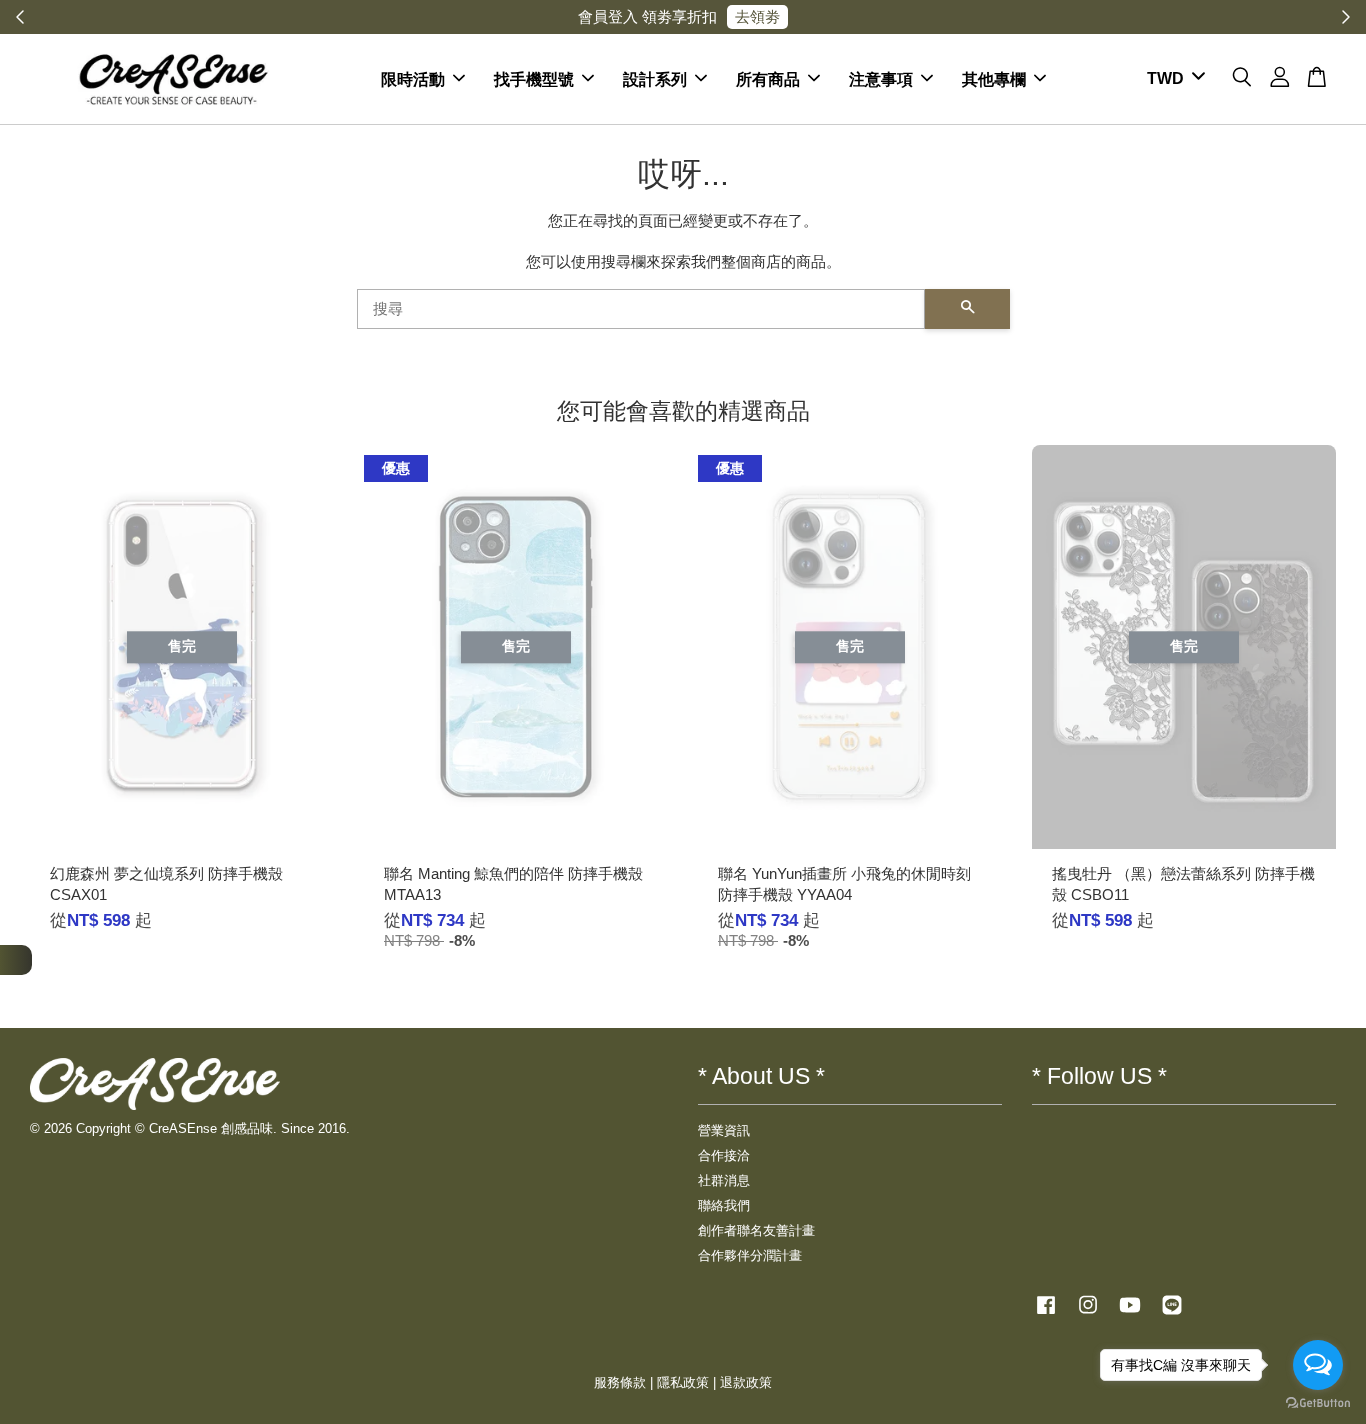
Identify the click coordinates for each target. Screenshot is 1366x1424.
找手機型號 (534, 78)
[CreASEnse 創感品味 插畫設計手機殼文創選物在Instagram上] (1088, 1314)
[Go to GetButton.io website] (1318, 1403)
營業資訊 (724, 1130)
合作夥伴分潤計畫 (750, 1255)
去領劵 (757, 16)
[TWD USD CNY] (1172, 78)
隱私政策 (683, 1382)
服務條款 (620, 1382)
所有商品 (768, 78)
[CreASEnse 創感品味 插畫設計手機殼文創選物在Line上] (1172, 1314)
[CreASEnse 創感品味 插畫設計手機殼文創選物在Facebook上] (1046, 1314)
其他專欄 (994, 78)
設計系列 (655, 78)
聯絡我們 (724, 1205)
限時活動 (413, 78)
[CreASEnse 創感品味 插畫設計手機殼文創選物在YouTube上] (1130, 1314)
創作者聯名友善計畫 (756, 1230)
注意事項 (881, 78)
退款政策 (746, 1382)
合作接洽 (724, 1155)
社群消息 (724, 1180)
